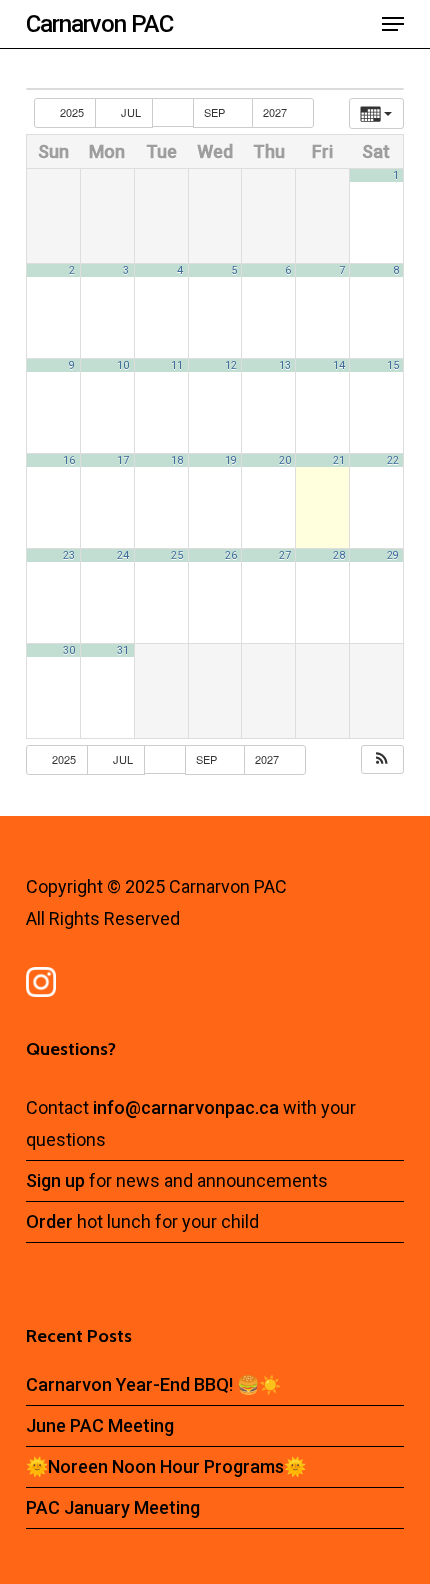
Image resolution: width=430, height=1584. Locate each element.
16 (69, 460)
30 (69, 650)
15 (393, 365)
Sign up (55, 1180)
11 (177, 365)
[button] (393, 24)
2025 (72, 112)
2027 (276, 112)
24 (123, 555)
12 (231, 365)
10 (123, 365)
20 (285, 460)
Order (49, 1221)
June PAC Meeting (100, 1425)
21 (339, 460)
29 (393, 555)
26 (231, 555)
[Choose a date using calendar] (173, 112)
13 (285, 365)
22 (393, 460)
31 (123, 650)
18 (177, 460)
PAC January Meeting (113, 1507)
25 (177, 555)
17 (123, 460)
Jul (131, 112)
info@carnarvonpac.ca (188, 1107)
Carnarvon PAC (99, 24)
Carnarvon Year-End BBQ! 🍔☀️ (153, 1384)
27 (285, 555)
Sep (216, 112)
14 (339, 365)
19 (231, 460)
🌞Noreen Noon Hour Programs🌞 (166, 1466)
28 (339, 555)
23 (69, 555)
